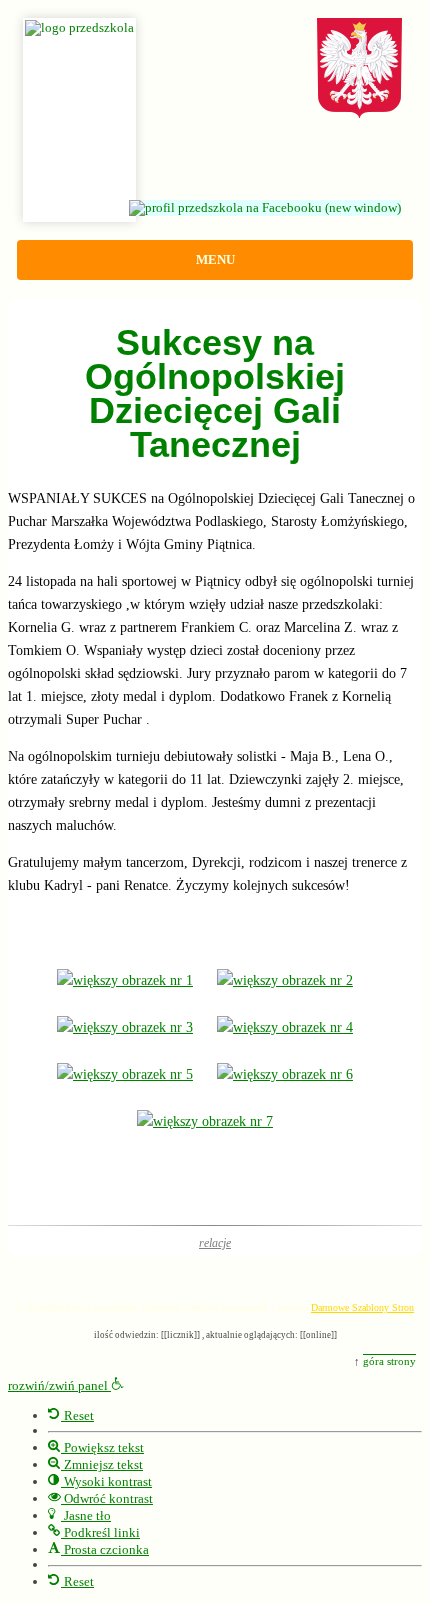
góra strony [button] (389, 1361)
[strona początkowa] (215, 16)
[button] (66, 1385)
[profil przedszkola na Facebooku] (275, 208)
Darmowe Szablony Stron (362, 1307)
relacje (215, 1243)
